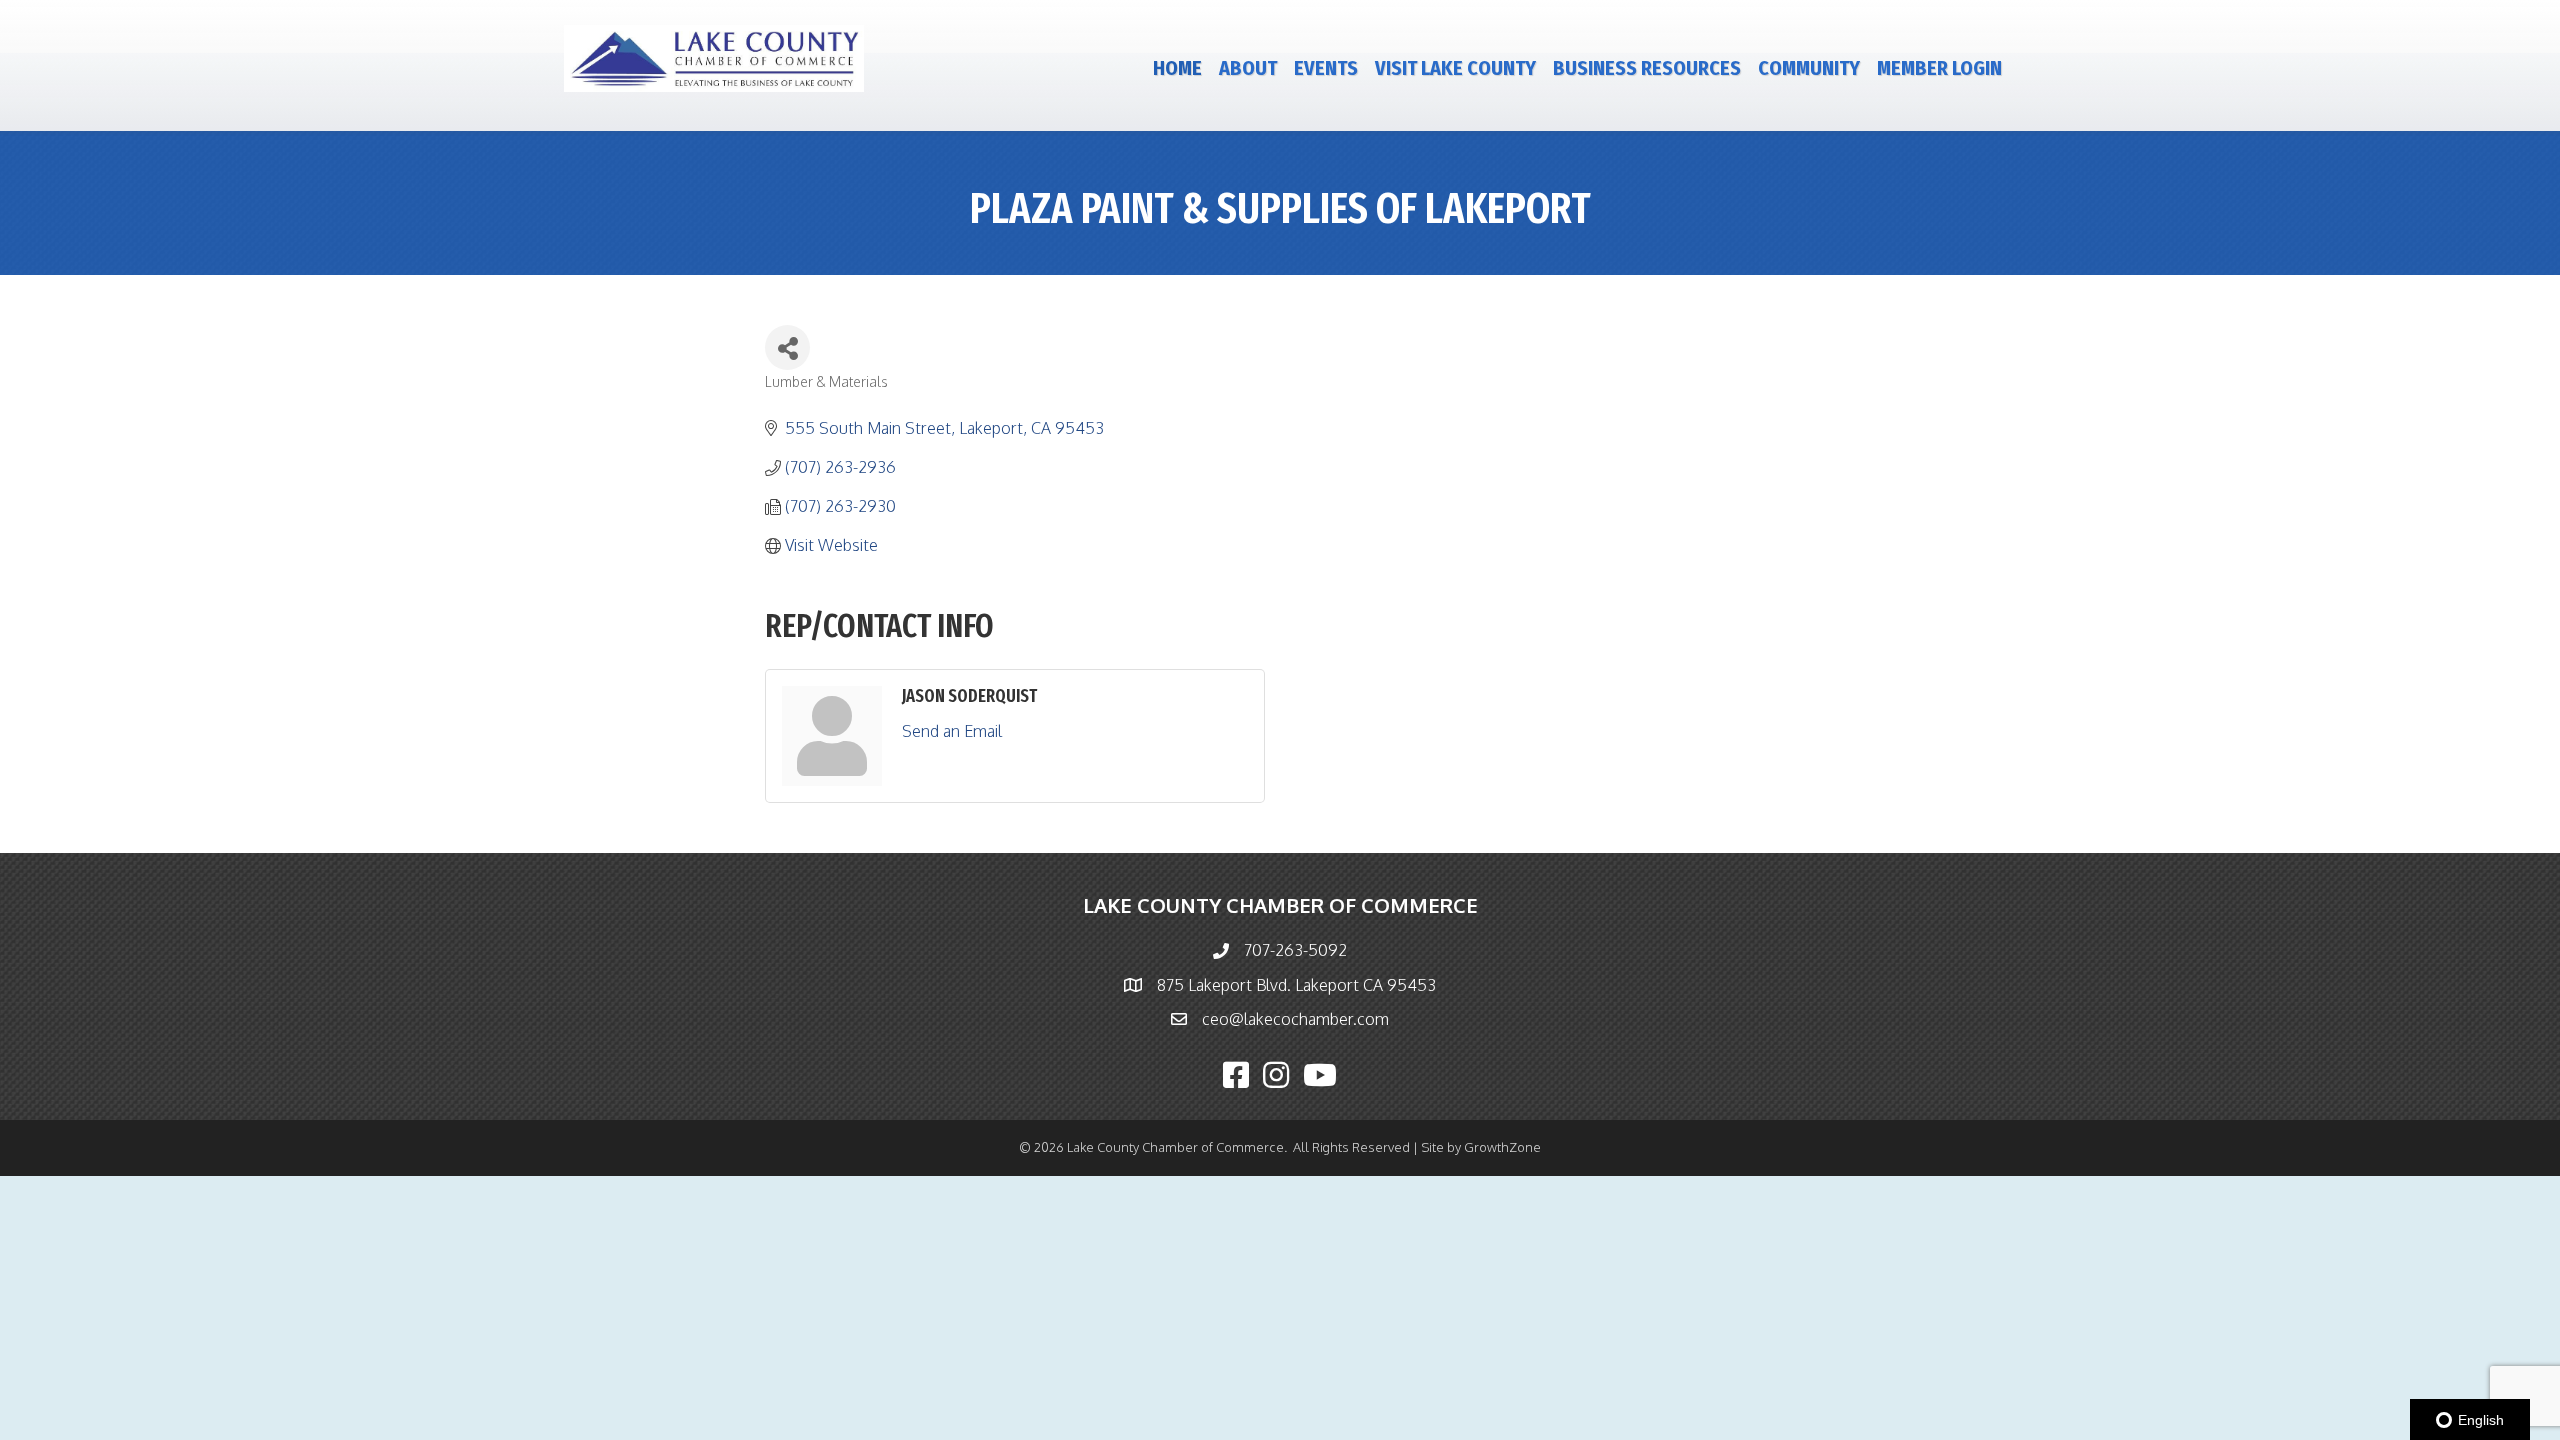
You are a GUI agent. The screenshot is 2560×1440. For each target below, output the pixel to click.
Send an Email (952, 731)
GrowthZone (1502, 1147)
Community (1809, 68)
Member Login (1939, 68)
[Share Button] (787, 347)
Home (1177, 68)
